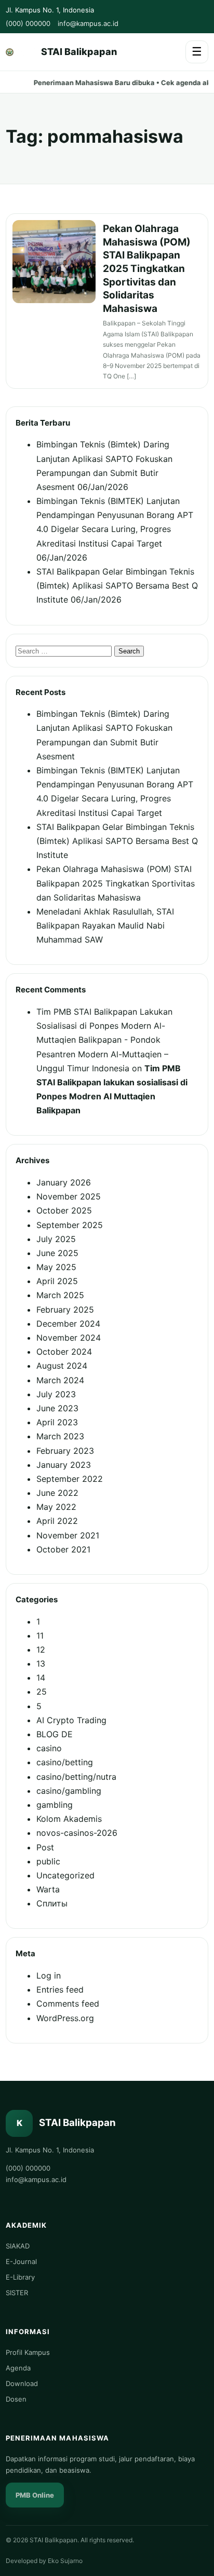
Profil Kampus (28, 2352)
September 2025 (70, 1225)
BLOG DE (55, 1734)
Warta (48, 1889)
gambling (55, 1805)
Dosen (16, 2399)
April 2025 (57, 1281)
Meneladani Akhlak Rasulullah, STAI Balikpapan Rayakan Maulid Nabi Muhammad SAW (105, 925)
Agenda (18, 2368)
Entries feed (60, 1989)
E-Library (20, 2277)
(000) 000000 (28, 23)
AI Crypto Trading (71, 1720)
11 (40, 1635)
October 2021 (63, 1549)
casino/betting (65, 1762)
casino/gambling (69, 1791)
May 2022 (56, 1507)
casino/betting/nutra (76, 1777)
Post (45, 1847)
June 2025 (57, 1253)
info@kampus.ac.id (88, 23)
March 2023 (60, 1436)
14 (41, 1678)
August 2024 (62, 1366)
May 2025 (56, 1267)
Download (22, 2383)
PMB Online (35, 2495)
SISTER (17, 2293)
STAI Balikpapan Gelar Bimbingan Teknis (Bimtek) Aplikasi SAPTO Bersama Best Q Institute (117, 585)
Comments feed (68, 2003)
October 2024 (64, 1352)
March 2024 (60, 1380)
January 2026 (64, 1182)
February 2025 (65, 1310)
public (48, 1861)
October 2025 (64, 1210)
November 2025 (69, 1196)
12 (41, 1650)
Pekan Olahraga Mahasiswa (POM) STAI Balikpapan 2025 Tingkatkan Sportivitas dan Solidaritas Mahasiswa (147, 269)
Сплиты (52, 1903)
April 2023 (57, 1422)
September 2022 (70, 1479)
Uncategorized (65, 1875)
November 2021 (68, 1535)
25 (42, 1692)
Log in (49, 1975)
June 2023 (57, 1408)
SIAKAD (18, 2246)
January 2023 (64, 1465)
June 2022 (57, 1493)
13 (41, 1664)
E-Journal (21, 2261)
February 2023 (65, 1451)
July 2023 (56, 1394)
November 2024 (69, 1338)
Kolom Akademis (69, 1819)
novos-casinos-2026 (77, 1833)
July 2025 (56, 1239)
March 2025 (60, 1295)
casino (49, 1748)
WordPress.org (65, 2018)
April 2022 (57, 1521)
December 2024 (68, 1324)
